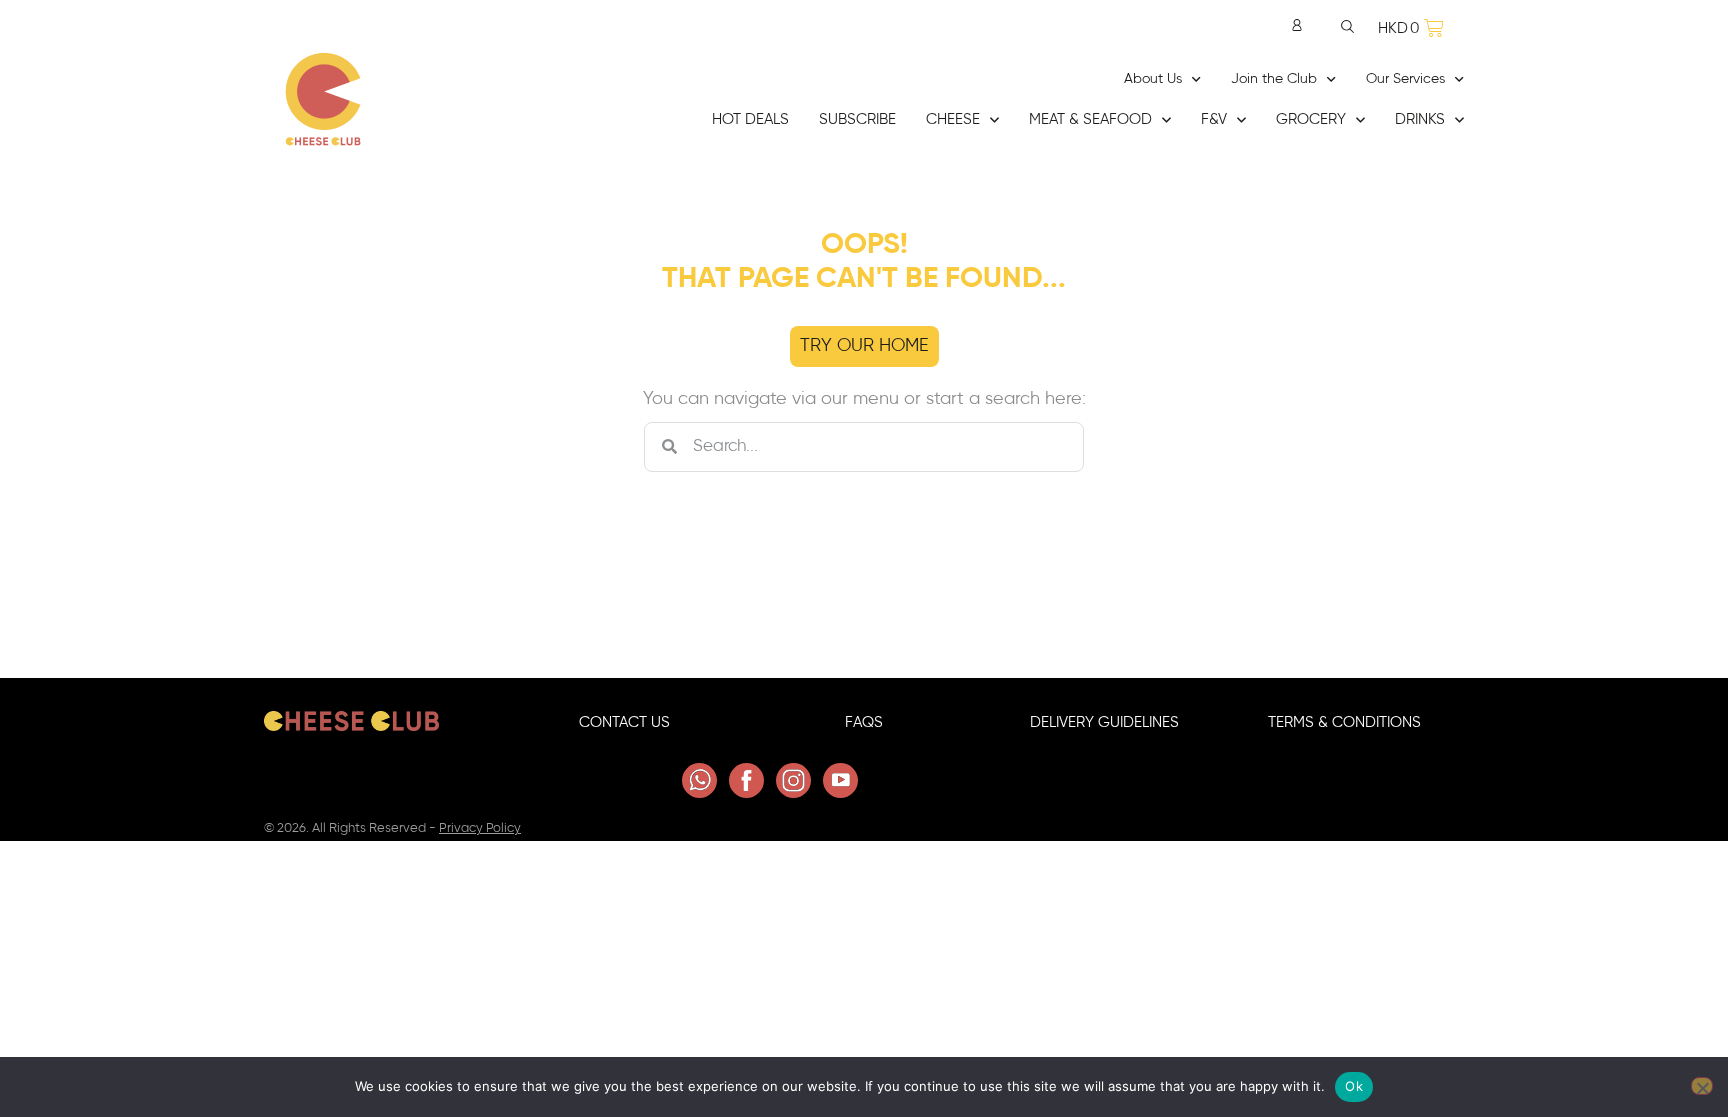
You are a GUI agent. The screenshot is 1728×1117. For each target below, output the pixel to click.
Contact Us (624, 722)
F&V (1214, 119)
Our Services (1405, 79)
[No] (1702, 1086)
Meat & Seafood (1090, 119)
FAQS (864, 722)
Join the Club (1274, 79)
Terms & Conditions (1344, 722)
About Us (1153, 79)
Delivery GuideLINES (1104, 722)
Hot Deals (750, 119)
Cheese (953, 119)
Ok (1354, 1086)
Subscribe (857, 119)
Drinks (1420, 119)
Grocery (1311, 119)
